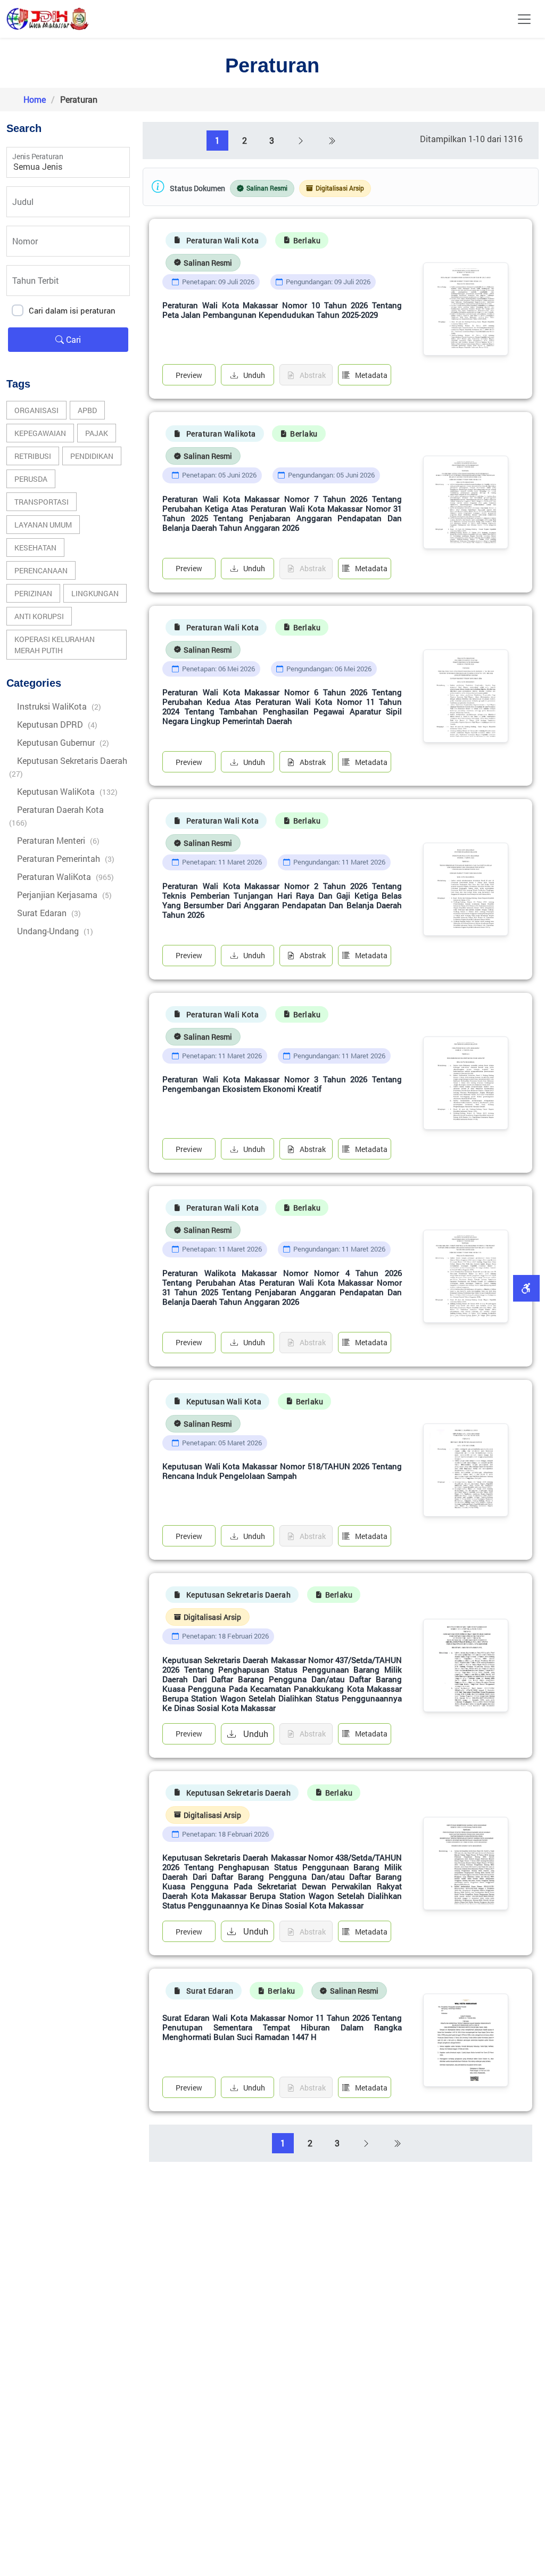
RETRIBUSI (33, 456)
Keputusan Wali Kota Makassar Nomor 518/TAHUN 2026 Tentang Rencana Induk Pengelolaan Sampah (282, 1471)
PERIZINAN (33, 593)
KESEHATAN (35, 548)
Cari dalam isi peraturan (72, 310)
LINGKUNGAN (95, 593)
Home (35, 99)
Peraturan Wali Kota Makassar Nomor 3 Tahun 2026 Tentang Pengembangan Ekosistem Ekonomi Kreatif (282, 1084)
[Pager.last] (332, 141)
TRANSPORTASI (42, 502)
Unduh (254, 375)
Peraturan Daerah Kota (56, 816)
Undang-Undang (55, 931)
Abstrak (313, 762)
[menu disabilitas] (526, 1288)
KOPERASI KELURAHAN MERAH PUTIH (55, 645)
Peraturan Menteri (58, 840)
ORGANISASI (36, 410)
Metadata (371, 375)
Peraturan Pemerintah (66, 858)
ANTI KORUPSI (39, 616)
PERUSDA (31, 479)
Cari (72, 339)
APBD (87, 410)
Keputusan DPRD (57, 724)
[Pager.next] (301, 141)
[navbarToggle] (524, 19)
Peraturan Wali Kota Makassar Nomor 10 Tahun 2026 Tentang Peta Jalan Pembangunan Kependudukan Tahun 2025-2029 (282, 310)
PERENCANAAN (41, 570)
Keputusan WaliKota (67, 791)
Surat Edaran (49, 913)
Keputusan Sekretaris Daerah (68, 767)
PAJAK (97, 433)
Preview (189, 375)
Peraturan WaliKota (65, 877)
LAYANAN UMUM (43, 525)
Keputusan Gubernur (63, 742)
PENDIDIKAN (92, 456)
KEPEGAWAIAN (40, 433)
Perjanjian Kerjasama (64, 895)
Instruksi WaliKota (59, 706)
